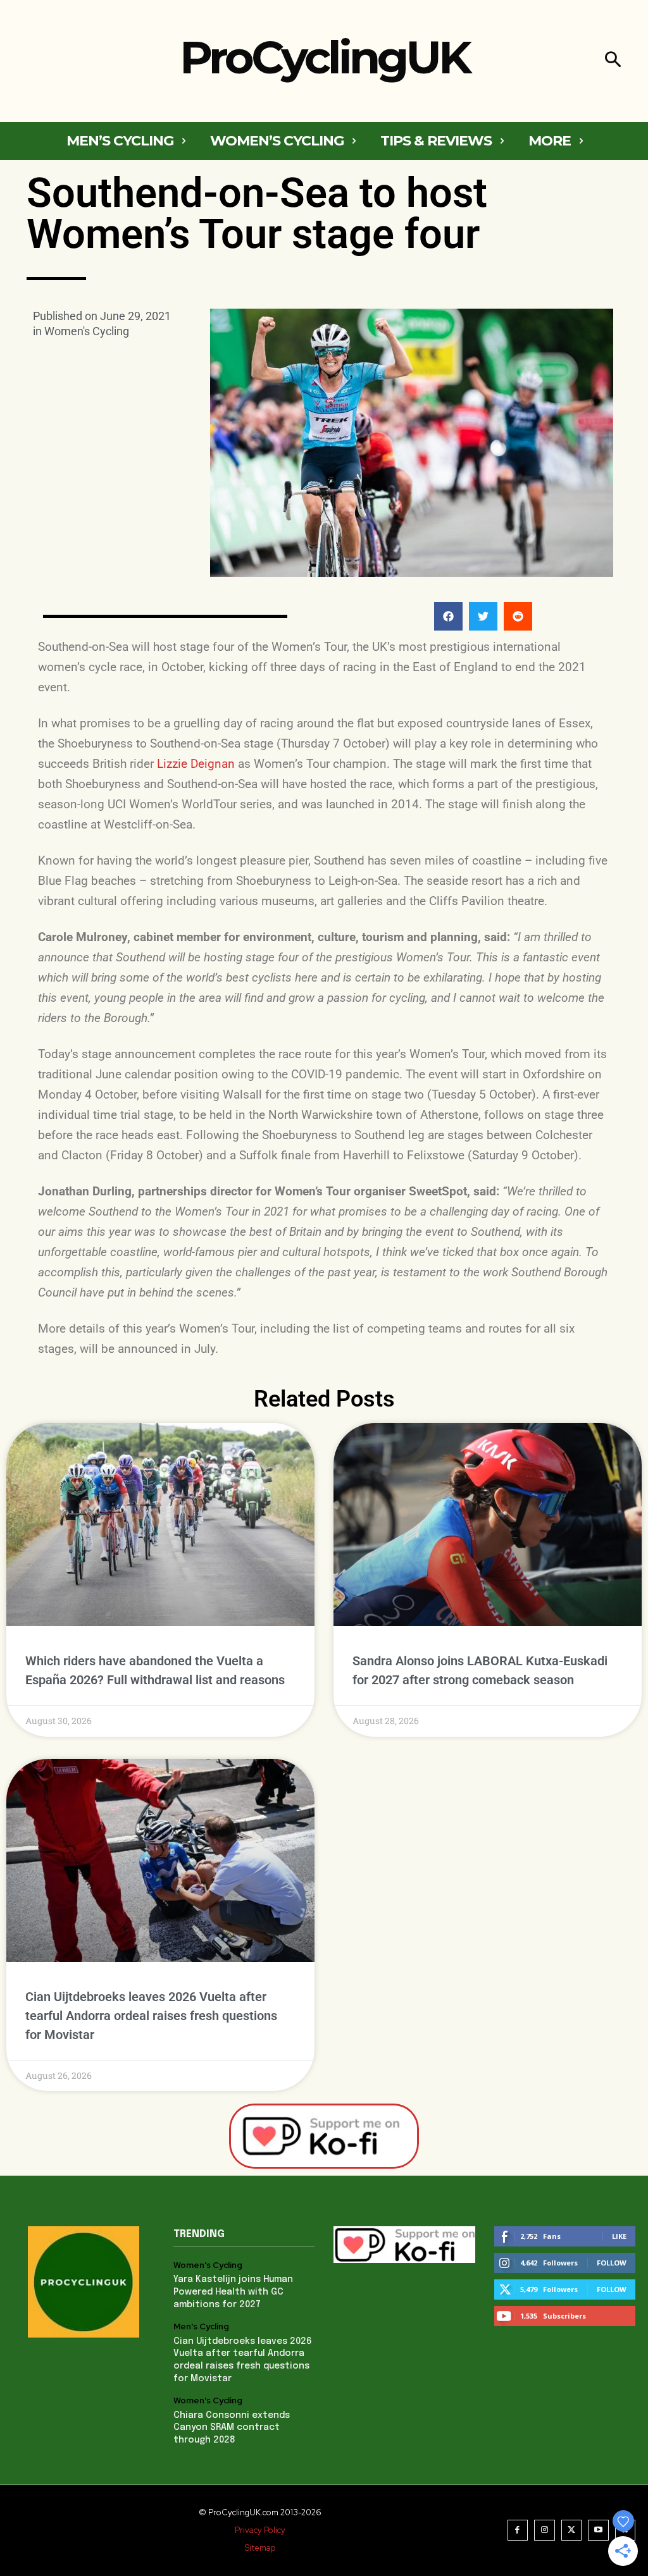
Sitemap (260, 2548)
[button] (613, 61)
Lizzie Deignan (196, 764)
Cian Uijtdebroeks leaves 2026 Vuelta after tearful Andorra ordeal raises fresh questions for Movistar (151, 2016)
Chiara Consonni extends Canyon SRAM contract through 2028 (232, 2428)
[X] (572, 2530)
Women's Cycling (87, 331)
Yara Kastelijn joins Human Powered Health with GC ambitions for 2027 (233, 2292)
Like (619, 2236)
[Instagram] (545, 2530)
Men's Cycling (201, 2327)
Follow (612, 2263)
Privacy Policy (260, 2530)
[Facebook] (518, 2530)
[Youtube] (598, 2530)
